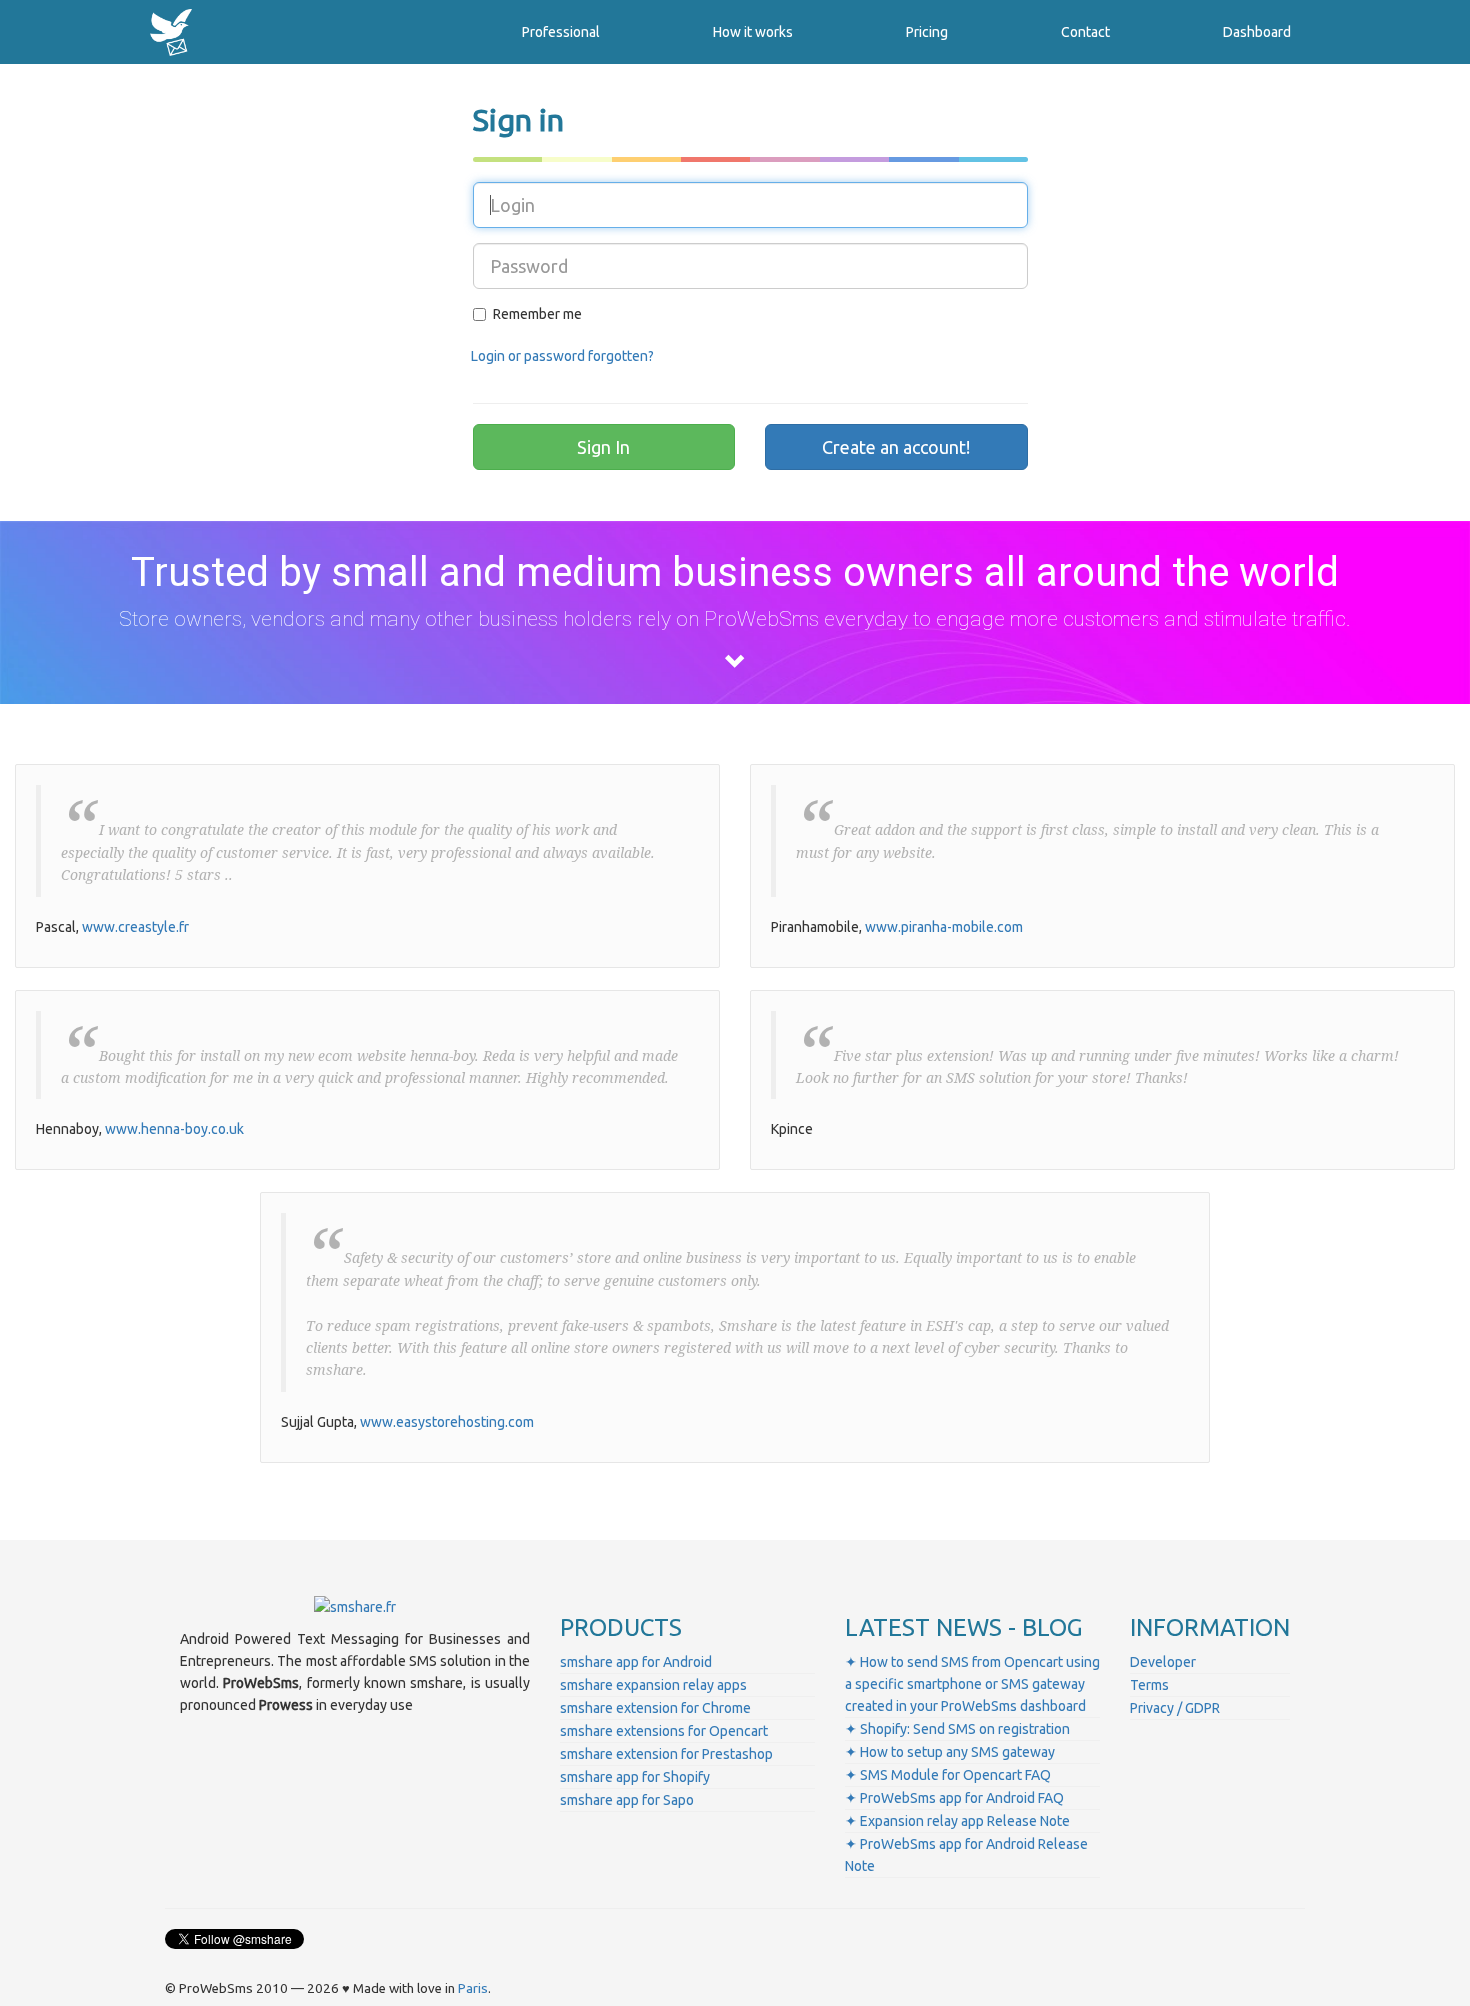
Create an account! (896, 447)
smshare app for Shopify (635, 1777)
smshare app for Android (636, 1662)
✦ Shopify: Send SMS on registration (957, 1729)
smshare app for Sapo (627, 1800)
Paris (473, 1988)
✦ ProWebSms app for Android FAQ (954, 1798)
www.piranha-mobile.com (944, 927)
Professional (561, 32)
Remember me (537, 314)
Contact (1085, 32)
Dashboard (1257, 32)
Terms (1149, 1685)
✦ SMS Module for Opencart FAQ (948, 1775)
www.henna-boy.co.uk (174, 1129)
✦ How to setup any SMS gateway (950, 1752)
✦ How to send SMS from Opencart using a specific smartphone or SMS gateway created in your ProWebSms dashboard (972, 1684)
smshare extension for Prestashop (666, 1754)
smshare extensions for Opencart (664, 1731)
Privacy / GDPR (1175, 1708)
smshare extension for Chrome (655, 1708)
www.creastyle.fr (135, 927)
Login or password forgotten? (562, 356)
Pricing (927, 32)
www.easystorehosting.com (447, 1422)
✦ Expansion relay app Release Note (957, 1821)
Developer (1163, 1662)
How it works (753, 32)
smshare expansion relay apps (653, 1685)
